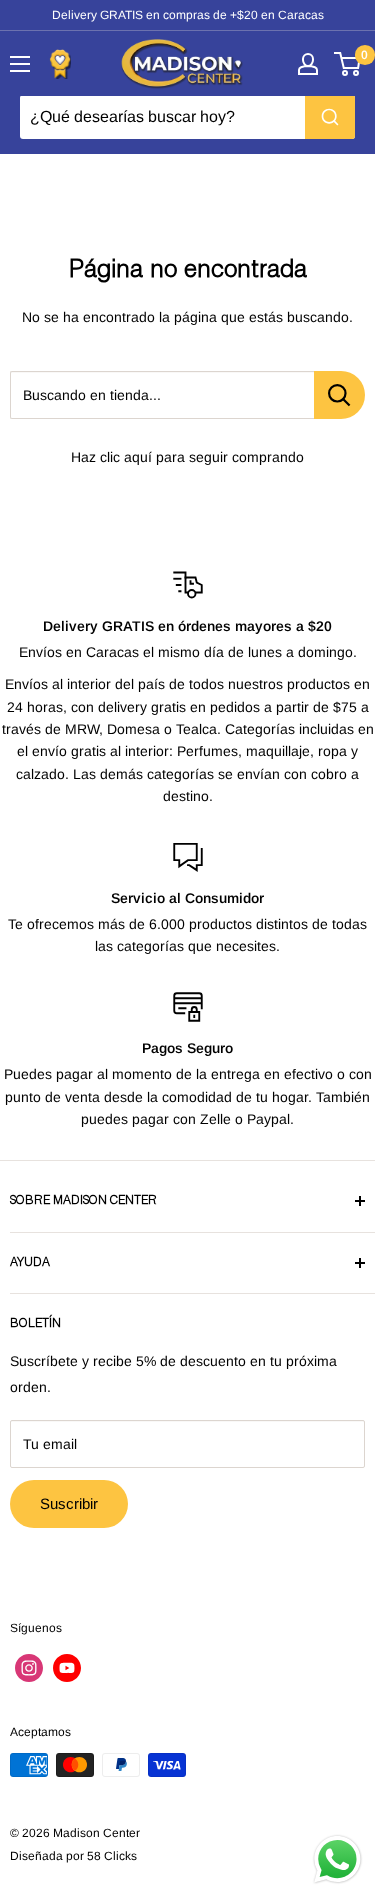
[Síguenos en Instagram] (29, 1668)
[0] (348, 64)
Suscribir (69, 1503)
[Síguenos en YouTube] (67, 1668)
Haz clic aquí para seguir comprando (187, 457)
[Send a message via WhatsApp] (337, 1859)
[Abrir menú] (20, 64)
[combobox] (187, 117)
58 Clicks (112, 1856)
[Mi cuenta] (308, 64)
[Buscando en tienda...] (339, 395)
